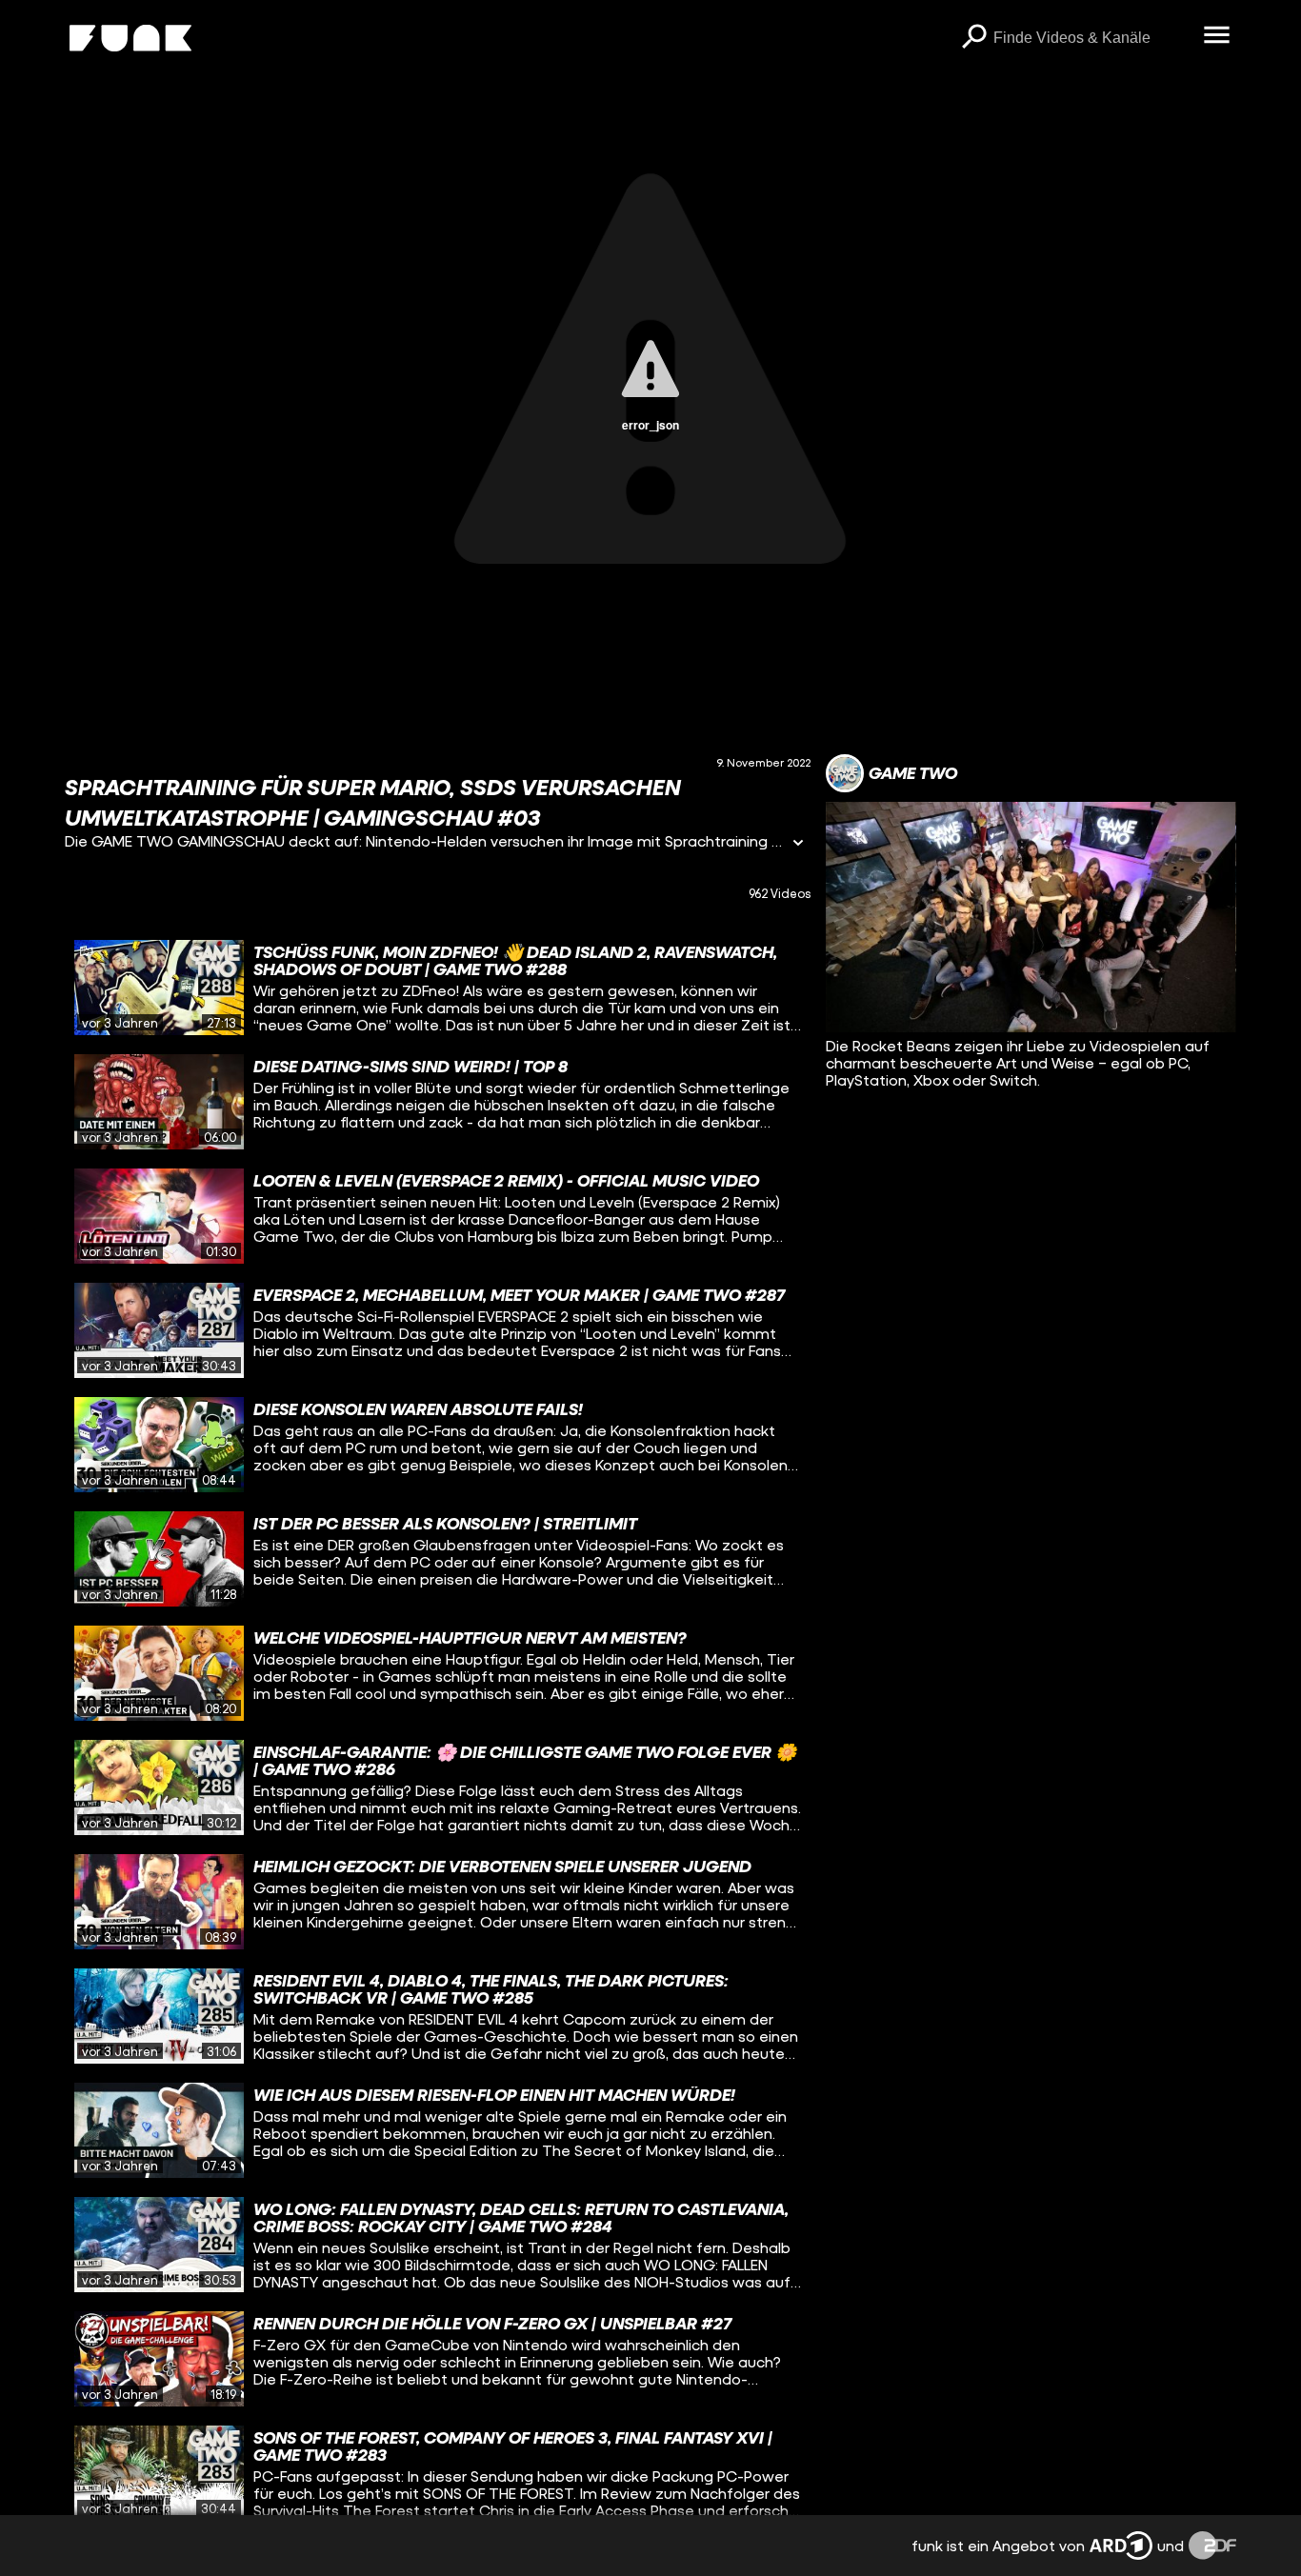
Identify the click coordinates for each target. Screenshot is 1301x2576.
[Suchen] (974, 38)
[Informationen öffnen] (798, 844)
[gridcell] (438, 988)
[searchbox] (1092, 38)
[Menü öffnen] (1217, 36)
